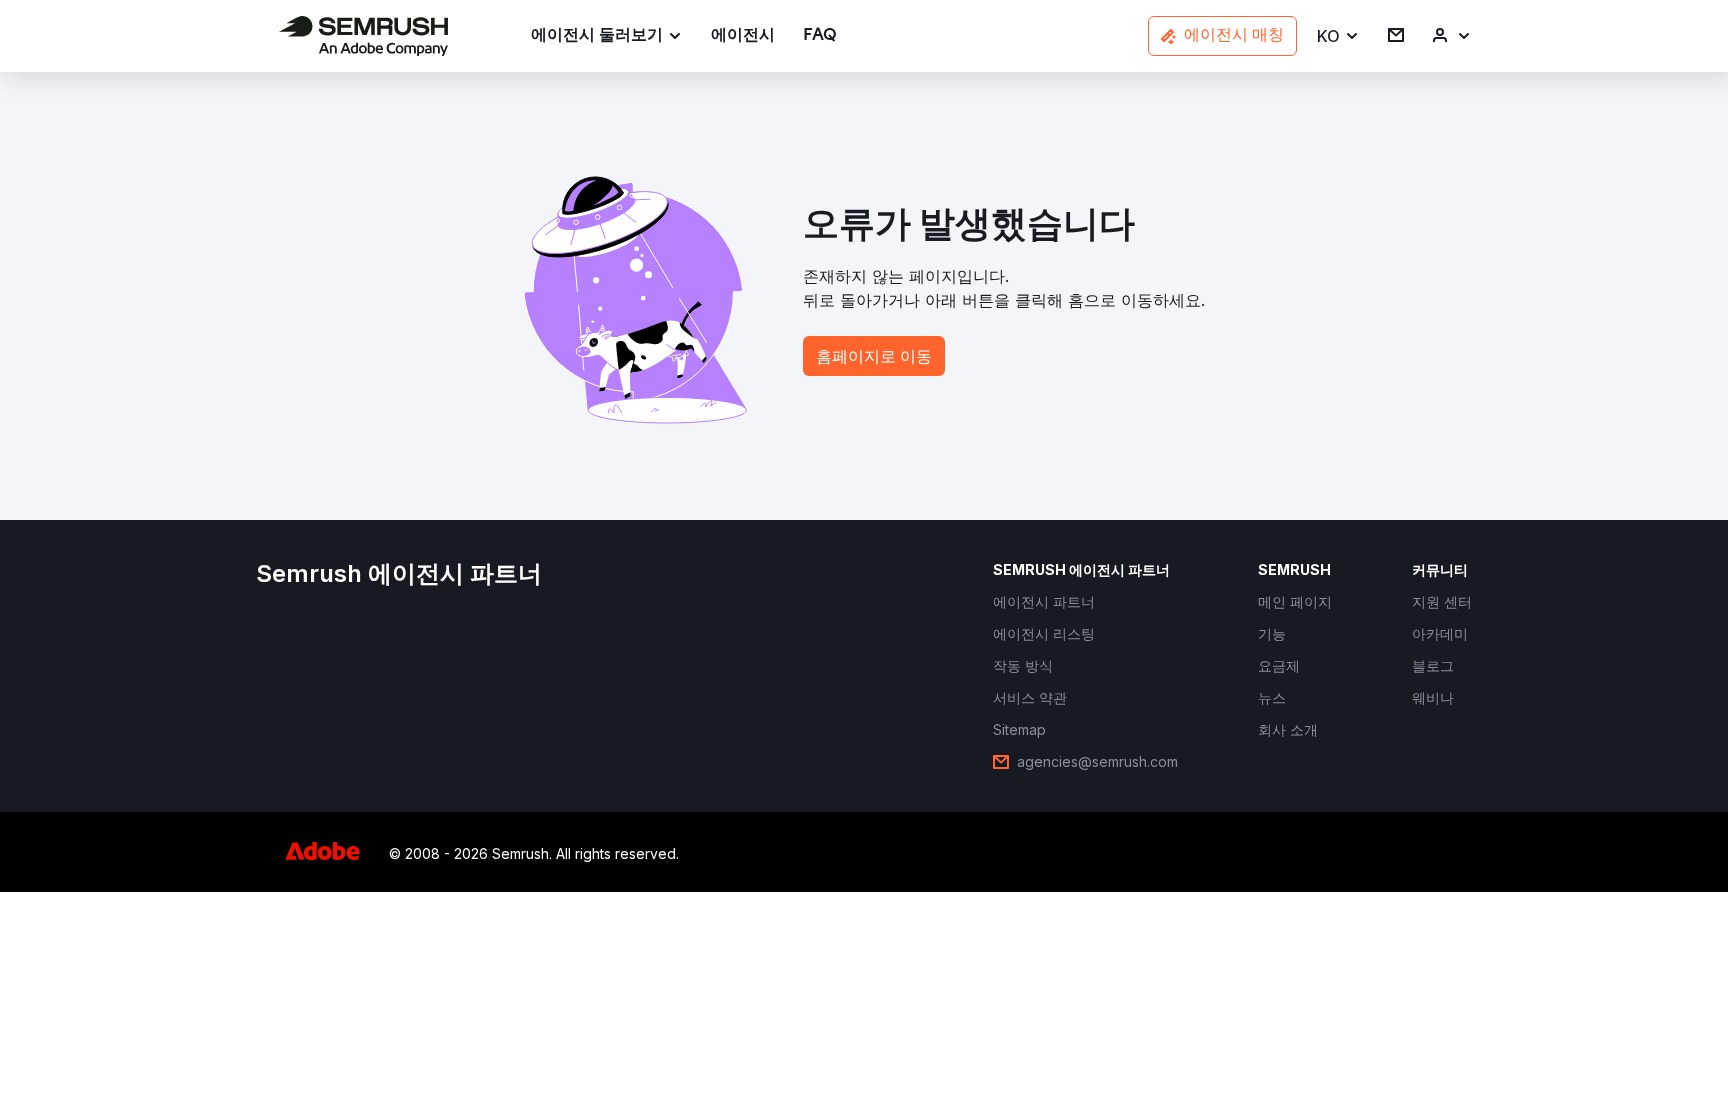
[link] (743, 36)
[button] (1338, 36)
